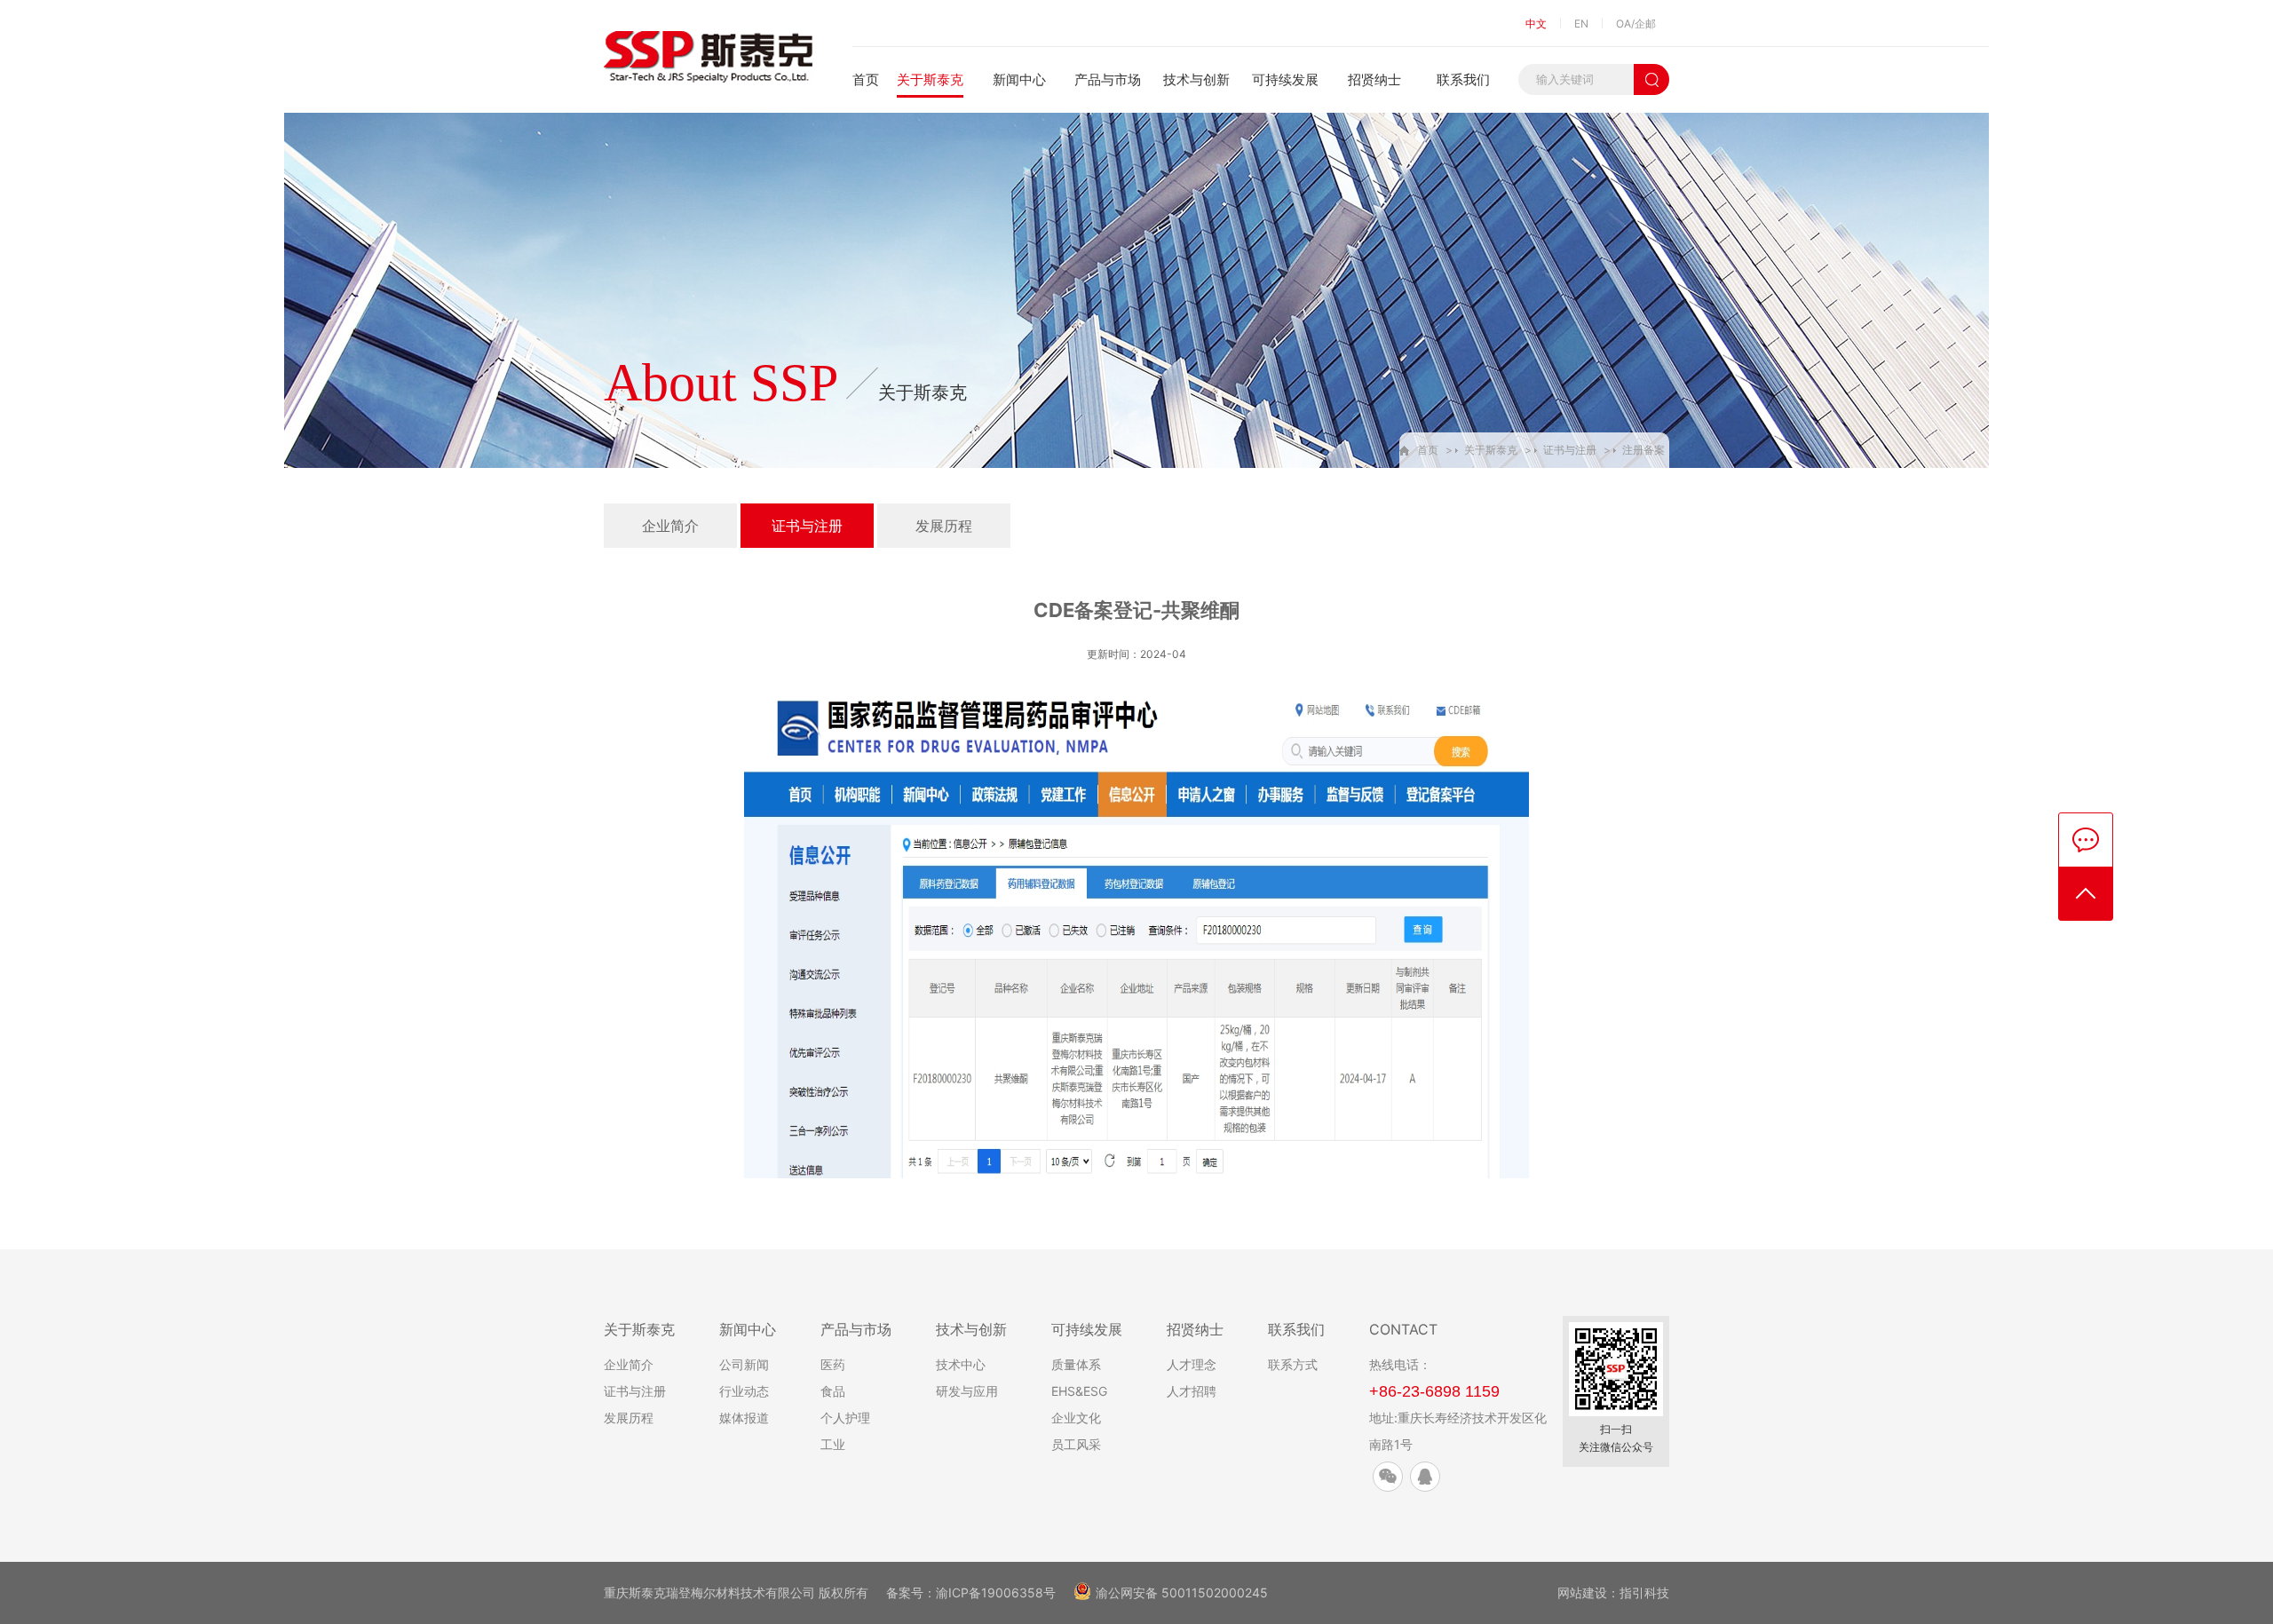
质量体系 (1076, 1364)
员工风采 (1076, 1444)
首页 (866, 79)
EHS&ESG (1079, 1391)
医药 (833, 1364)
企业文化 (1076, 1418)
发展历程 (944, 526)
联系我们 (1463, 79)
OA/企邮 (1636, 24)
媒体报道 (744, 1418)
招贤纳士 (1374, 79)
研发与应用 (967, 1391)
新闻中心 (1019, 79)
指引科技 (1644, 1592)
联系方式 (1293, 1364)
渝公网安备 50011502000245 (1182, 1592)
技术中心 (961, 1364)
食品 (833, 1391)
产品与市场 (1108, 79)
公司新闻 (744, 1364)
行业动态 (744, 1391)
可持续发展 (1285, 79)
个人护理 (845, 1418)
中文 (1536, 24)
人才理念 (1192, 1364)
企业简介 (670, 526)
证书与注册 (1570, 450)
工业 (833, 1444)
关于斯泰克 (930, 79)
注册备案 (1643, 450)
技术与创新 (1196, 79)
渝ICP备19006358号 (996, 1592)
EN (1581, 24)
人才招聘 (1192, 1391)
